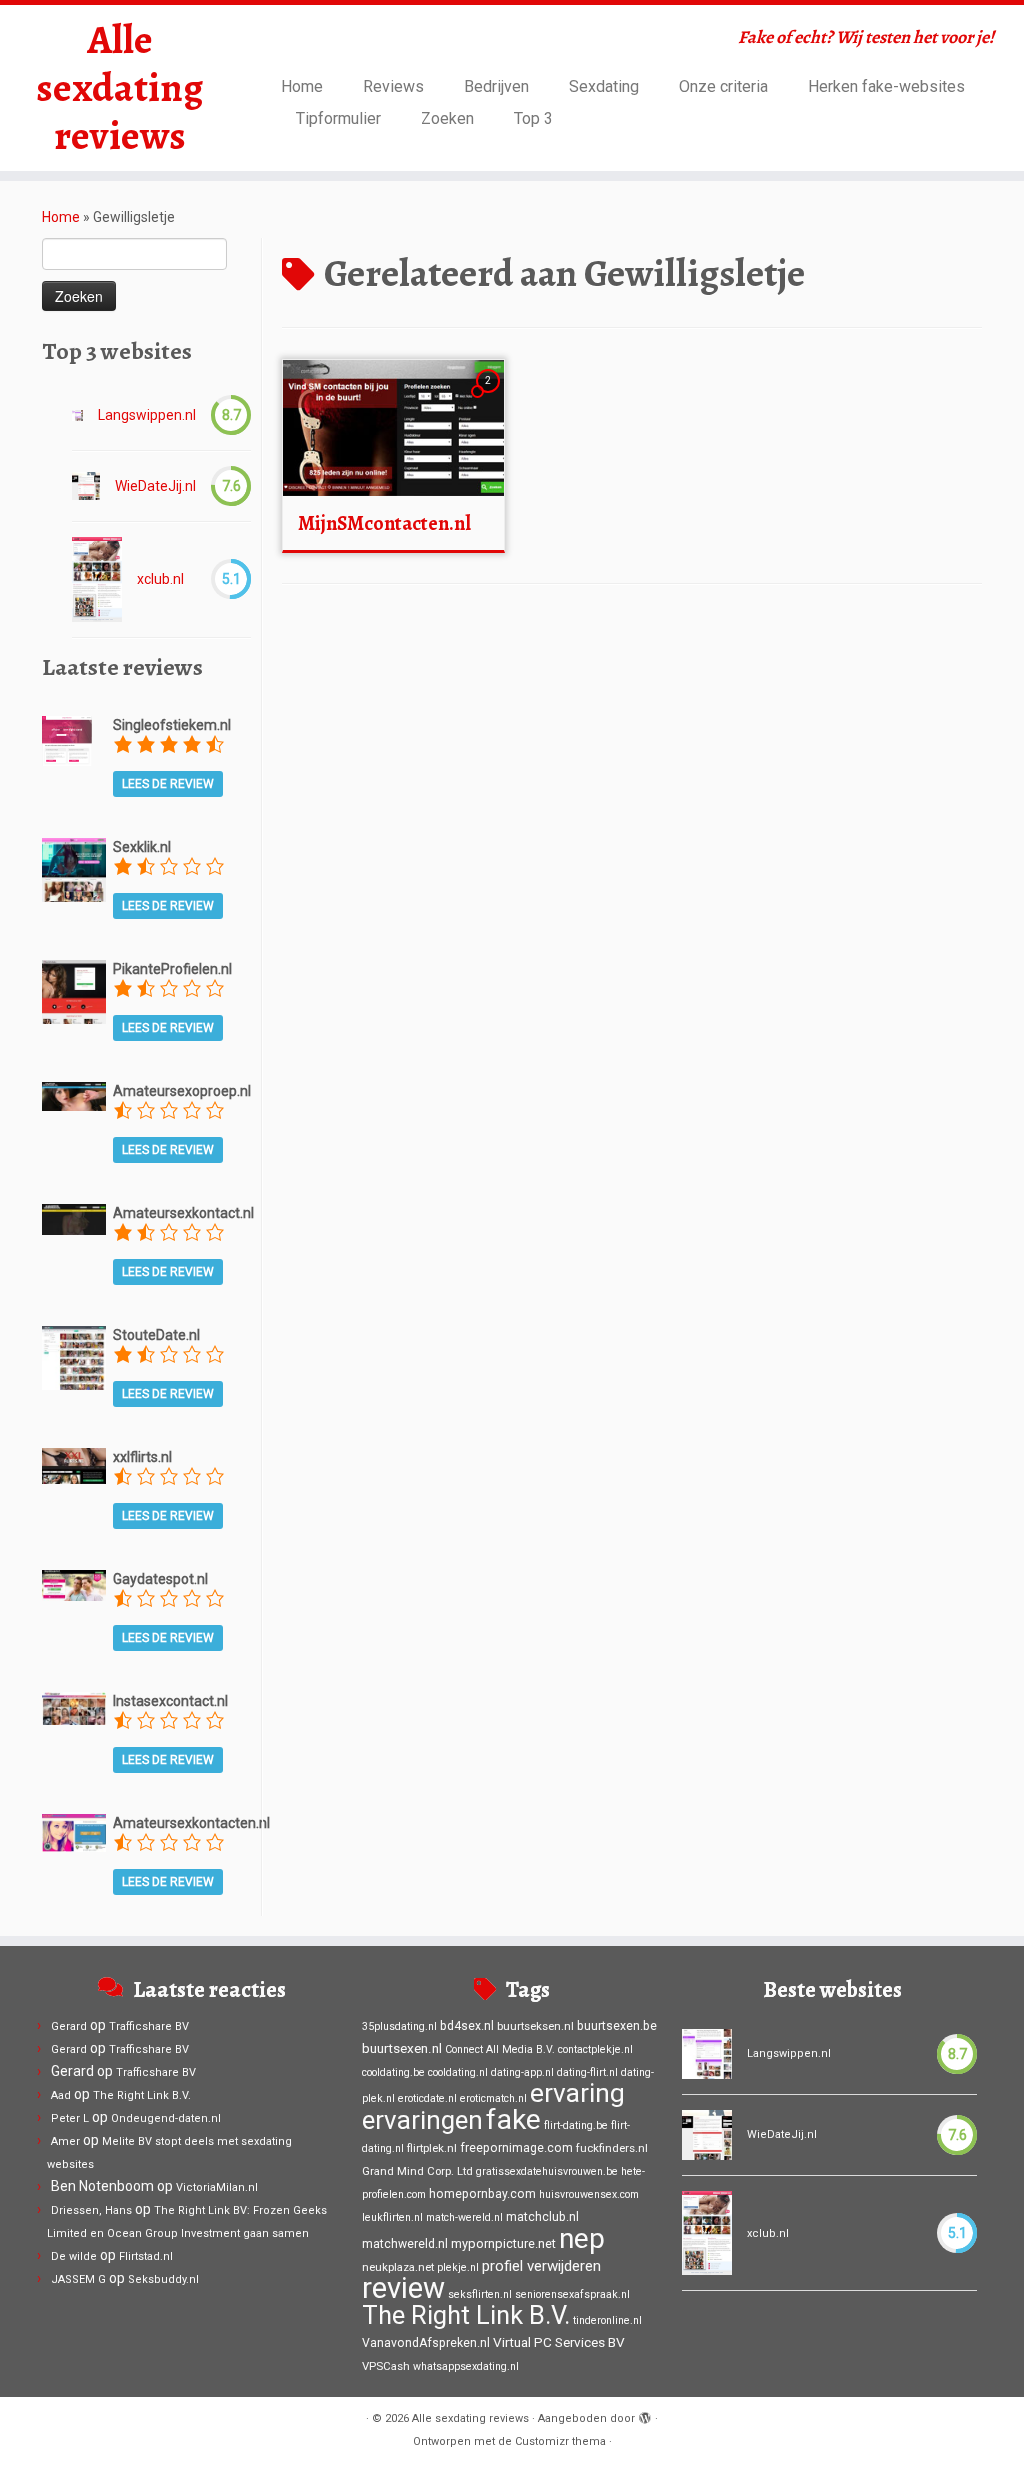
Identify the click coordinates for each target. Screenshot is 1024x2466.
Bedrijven (496, 86)
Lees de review (168, 784)
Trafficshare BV (149, 2026)
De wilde (74, 2256)
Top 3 (533, 118)
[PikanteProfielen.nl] (74, 991)
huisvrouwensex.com (589, 2194)
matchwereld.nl (405, 2244)
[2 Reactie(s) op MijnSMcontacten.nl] (490, 399)
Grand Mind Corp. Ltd (417, 2171)
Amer (65, 2141)
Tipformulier (338, 118)
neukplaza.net (398, 2267)
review (403, 2288)
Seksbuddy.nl (163, 2279)
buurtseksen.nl (535, 2026)
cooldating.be (393, 2072)
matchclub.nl (542, 2217)
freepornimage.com (516, 2148)
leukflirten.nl (392, 2217)
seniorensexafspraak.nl (572, 2294)
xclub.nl (160, 579)
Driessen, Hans (91, 2210)
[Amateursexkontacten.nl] (74, 1832)
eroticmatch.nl (493, 2098)
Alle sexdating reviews (119, 88)
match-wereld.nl (464, 2217)
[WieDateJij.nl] (86, 486)
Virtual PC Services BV (559, 2342)
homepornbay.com (482, 2194)
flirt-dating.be (576, 2125)
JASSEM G (78, 2279)
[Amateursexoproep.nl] (74, 1095)
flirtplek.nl (432, 2148)
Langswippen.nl (147, 415)
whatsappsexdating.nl (466, 2366)
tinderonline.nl (607, 2320)
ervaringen (422, 2120)
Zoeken (447, 118)
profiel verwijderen (541, 2266)
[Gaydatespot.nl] (74, 1584)
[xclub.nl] (97, 579)
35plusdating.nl (399, 2026)
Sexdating (604, 86)
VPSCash (386, 2366)
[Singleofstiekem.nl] (67, 739)
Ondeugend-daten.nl (166, 2118)
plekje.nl (458, 2267)
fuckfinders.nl (612, 2148)
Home (302, 86)
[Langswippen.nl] (77, 415)
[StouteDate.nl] (74, 1357)
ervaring (577, 2093)
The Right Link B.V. (142, 2095)
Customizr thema (560, 2441)
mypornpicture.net (503, 2243)
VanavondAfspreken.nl (426, 2343)
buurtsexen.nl (402, 2048)
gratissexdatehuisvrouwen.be (547, 2171)
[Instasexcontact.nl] (74, 1707)
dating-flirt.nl (587, 2072)
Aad (61, 2095)
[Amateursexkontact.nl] (74, 1218)
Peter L (70, 2118)
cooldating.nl (458, 2072)
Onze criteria (723, 86)
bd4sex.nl (467, 2026)
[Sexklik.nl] (74, 869)
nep (582, 2238)
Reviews (393, 86)
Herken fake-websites (886, 86)
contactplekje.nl (595, 2049)
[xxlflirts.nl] (74, 1464)
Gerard (69, 2026)
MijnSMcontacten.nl (384, 523)
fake (513, 2119)
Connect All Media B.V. (500, 2049)
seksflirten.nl (480, 2294)
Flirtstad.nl (146, 2256)
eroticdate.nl (427, 2098)
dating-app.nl (522, 2072)
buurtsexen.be (617, 2026)
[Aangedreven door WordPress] (645, 2415)
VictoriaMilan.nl (217, 2187)
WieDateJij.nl (155, 486)
